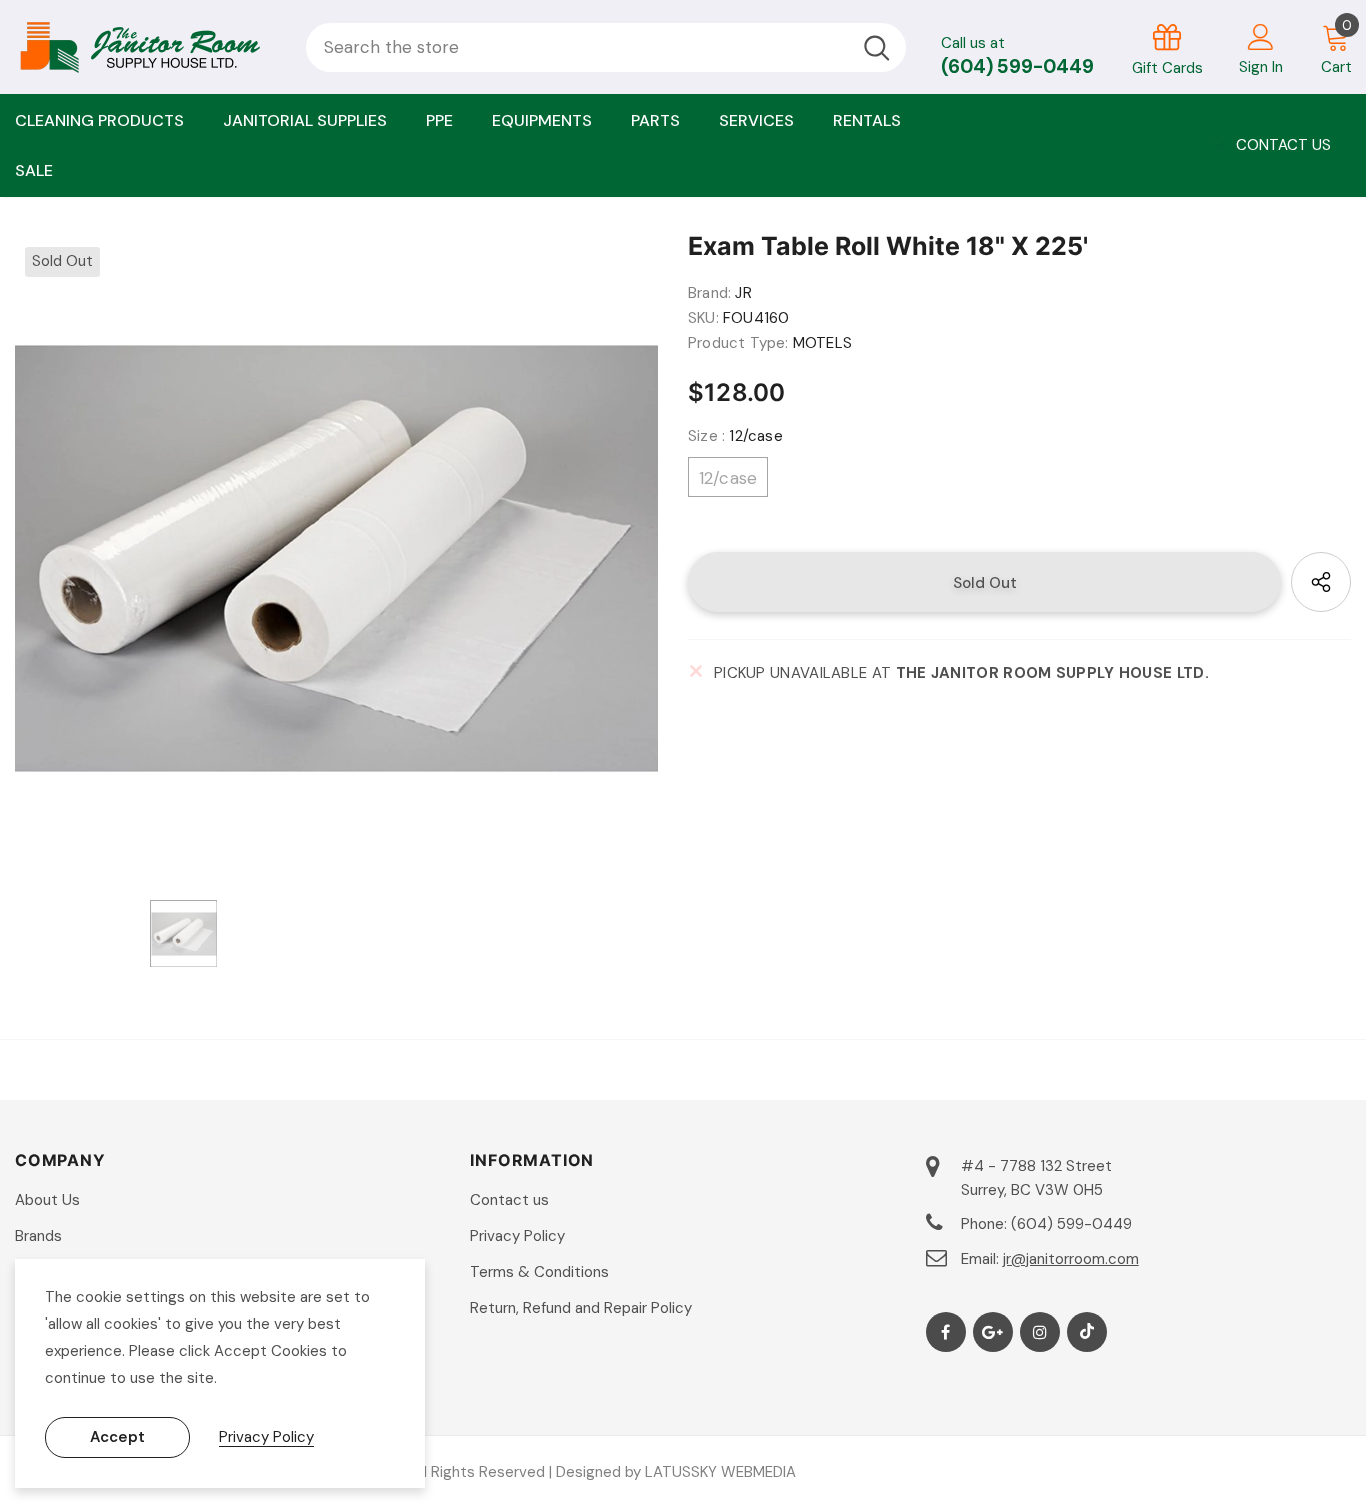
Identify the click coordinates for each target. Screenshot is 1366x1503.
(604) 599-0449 (1017, 66)
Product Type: (738, 343)
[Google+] (993, 1332)
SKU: (703, 318)
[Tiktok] (1087, 1332)
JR (743, 293)
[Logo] (145, 47)
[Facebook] (946, 1332)
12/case (728, 478)
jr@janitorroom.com (1071, 1259)
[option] (336, 558)
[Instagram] (1040, 1332)
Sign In (1261, 67)
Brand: (709, 293)
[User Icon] (1261, 36)
